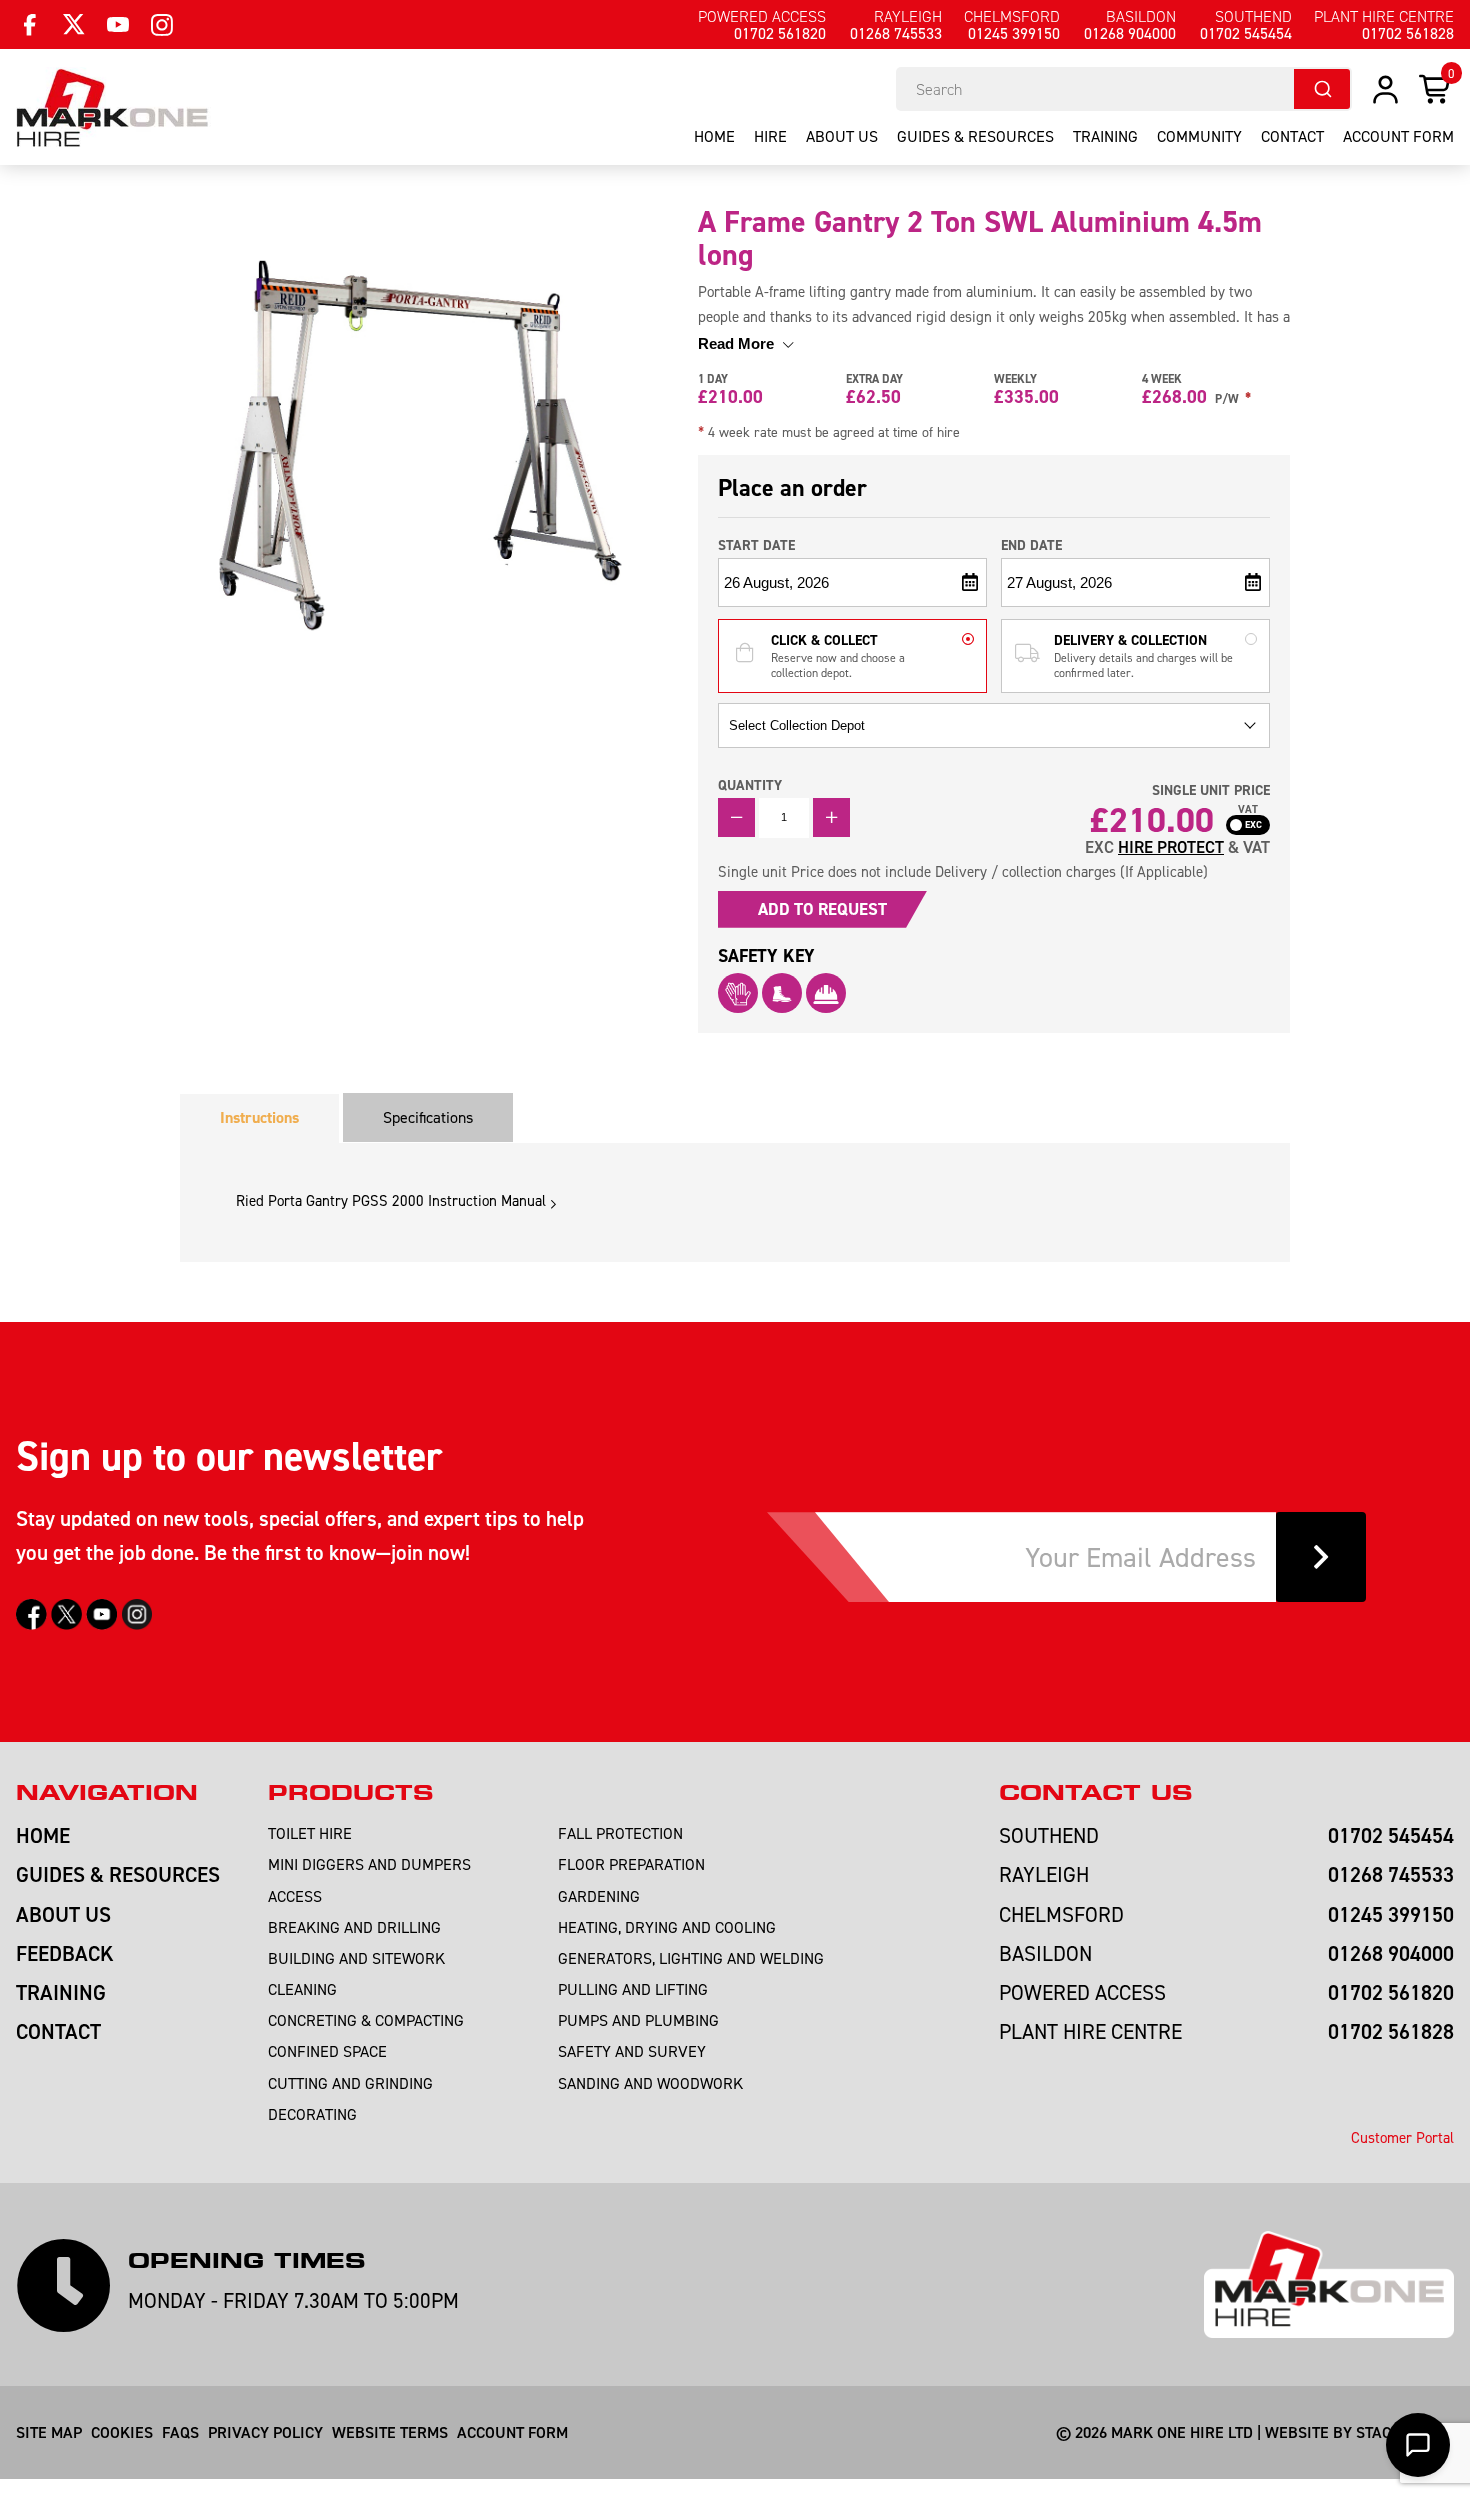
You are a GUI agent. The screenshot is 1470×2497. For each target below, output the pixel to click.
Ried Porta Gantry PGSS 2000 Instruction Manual (391, 1200)
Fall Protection (620, 1833)
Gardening (599, 1896)
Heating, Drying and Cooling (667, 1927)
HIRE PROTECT (1171, 847)
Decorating (312, 2114)
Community (1199, 136)
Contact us (1095, 1793)
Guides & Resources (975, 136)
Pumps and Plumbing (638, 2020)
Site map (49, 2432)
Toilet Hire (310, 1833)
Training (1105, 136)
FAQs (180, 2432)
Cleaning (302, 1989)
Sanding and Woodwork (650, 2083)
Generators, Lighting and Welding (691, 1958)
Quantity (750, 785)
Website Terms (390, 2432)
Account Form (512, 2432)
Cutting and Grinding (350, 2083)
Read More (738, 343)
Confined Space (327, 2051)
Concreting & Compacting (366, 2020)
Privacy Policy (265, 2432)
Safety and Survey (632, 2051)
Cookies (122, 2432)
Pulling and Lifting (633, 1989)
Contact (1292, 136)
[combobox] (1124, 89)
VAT (1248, 810)
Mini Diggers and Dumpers (369, 1864)
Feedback (65, 1953)
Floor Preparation (631, 1864)
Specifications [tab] (428, 1117)
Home (714, 136)
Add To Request (822, 909)
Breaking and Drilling (354, 1927)
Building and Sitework (356, 1958)
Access (295, 1896)
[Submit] (1322, 89)
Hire (770, 136)
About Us (842, 136)
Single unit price (1211, 790)
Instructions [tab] (259, 1117)
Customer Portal (1402, 2137)
